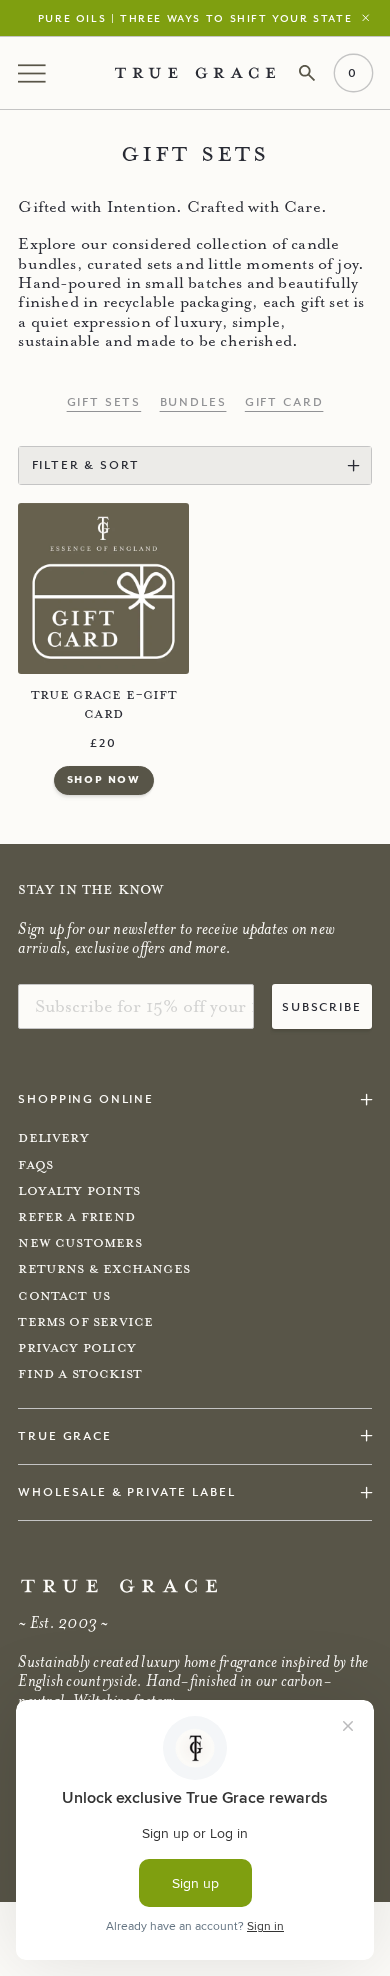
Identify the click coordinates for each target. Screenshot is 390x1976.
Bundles (193, 402)
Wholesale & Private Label (126, 1491)
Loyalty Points (79, 1191)
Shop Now (104, 779)
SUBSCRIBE (322, 1006)
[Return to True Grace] (195, 73)
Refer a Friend (76, 1217)
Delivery (53, 1138)
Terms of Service (85, 1322)
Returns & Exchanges (104, 1269)
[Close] (370, 17)
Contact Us (64, 1296)
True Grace (64, 1435)
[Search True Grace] (307, 73)
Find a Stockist (80, 1374)
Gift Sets (104, 402)
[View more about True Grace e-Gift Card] (103, 588)
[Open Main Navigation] (34, 73)
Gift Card (284, 402)
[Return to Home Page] (119, 1586)
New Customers (79, 1243)
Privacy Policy (77, 1348)
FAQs (35, 1165)
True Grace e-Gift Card (104, 704)
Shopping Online (86, 1098)
